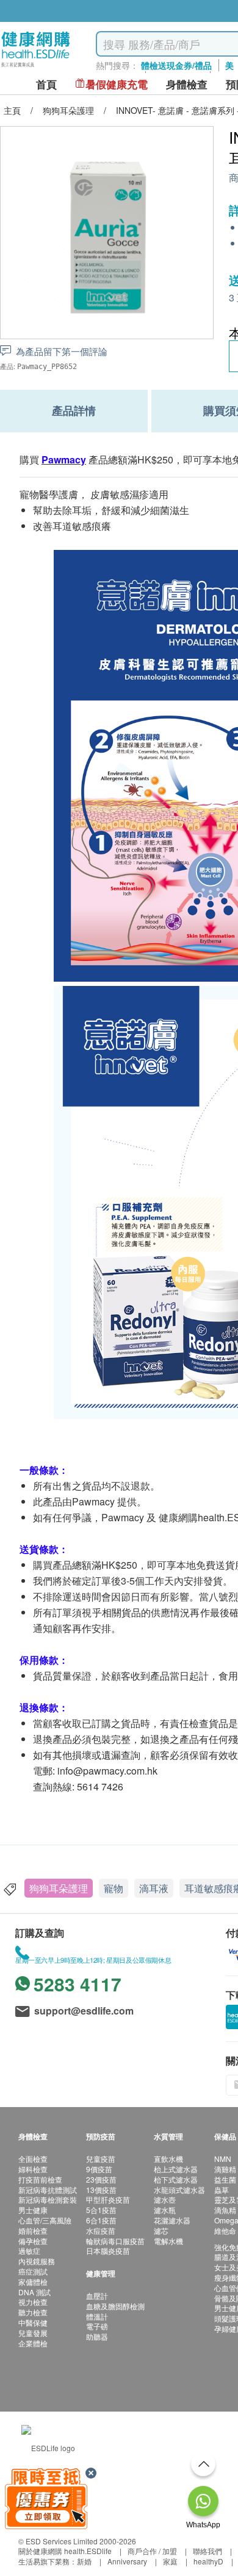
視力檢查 (33, 2302)
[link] (48, 2447)
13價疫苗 (101, 2190)
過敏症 (29, 2250)
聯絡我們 (207, 2551)
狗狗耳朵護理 (59, 1888)
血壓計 (97, 2296)
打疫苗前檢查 (40, 2179)
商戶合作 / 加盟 (152, 2551)
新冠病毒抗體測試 (48, 2190)
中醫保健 (33, 2322)
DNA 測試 (34, 2292)
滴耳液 (154, 1888)
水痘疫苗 (101, 2230)
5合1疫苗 (101, 2210)
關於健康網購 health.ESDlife (65, 2551)
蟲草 (222, 2190)
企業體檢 (33, 2343)
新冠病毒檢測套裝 (48, 2199)
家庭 (170, 2561)
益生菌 (225, 2179)
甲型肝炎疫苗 (108, 2199)
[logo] (36, 67)
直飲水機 (168, 2159)
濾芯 (161, 2230)
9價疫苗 (99, 2169)
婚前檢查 (33, 2230)
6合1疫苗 (101, 2220)
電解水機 (168, 2241)
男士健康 (33, 2210)
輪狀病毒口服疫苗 (115, 2241)
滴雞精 (225, 2169)
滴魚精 (225, 2210)
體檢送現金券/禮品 (176, 65)
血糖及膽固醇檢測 (115, 2306)
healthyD (208, 2561)
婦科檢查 (33, 2169)
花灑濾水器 (172, 2220)
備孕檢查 (33, 2241)
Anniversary (127, 2561)
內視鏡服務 (37, 2261)
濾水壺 (165, 2199)
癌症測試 (33, 2271)
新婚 (84, 2561)
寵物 (114, 1888)
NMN (223, 2159)
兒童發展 (33, 2333)
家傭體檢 (33, 2282)
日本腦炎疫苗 (108, 2250)
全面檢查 (33, 2159)
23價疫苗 (101, 2179)
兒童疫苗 (101, 2159)
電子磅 (97, 2326)
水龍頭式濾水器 (179, 2190)
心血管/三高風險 (45, 2220)
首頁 (46, 84)
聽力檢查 (33, 2312)
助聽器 (97, 2336)
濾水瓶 (165, 2210)
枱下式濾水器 (176, 2179)
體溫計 (97, 2316)
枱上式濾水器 (176, 2169)
